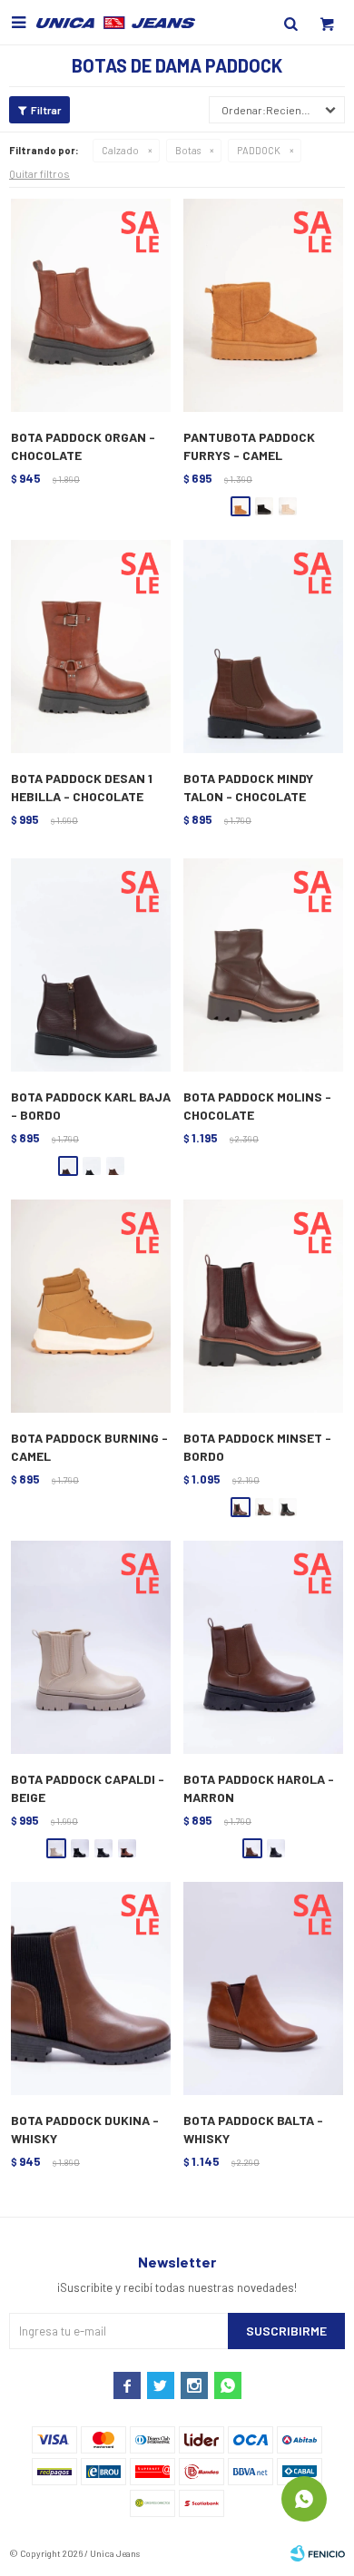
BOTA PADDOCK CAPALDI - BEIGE (88, 1788)
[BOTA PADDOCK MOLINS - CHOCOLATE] (263, 965)
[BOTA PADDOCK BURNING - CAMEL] (91, 1307)
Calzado (120, 150)
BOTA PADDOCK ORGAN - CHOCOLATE (83, 446)
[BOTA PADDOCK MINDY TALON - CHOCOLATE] (263, 647)
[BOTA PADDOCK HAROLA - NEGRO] (276, 1848)
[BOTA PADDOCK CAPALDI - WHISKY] (127, 1848)
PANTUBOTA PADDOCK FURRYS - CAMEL (249, 446)
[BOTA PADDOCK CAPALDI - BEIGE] (91, 1648)
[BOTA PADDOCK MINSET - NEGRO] (288, 1507)
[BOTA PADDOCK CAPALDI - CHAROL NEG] (80, 1848)
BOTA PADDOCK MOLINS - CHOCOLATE (257, 1106)
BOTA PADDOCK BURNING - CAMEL (89, 1447)
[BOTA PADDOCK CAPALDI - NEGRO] (103, 1848)
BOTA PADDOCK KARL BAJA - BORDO (91, 1106)
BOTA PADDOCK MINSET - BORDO (257, 1447)
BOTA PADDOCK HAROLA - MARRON (259, 1788)
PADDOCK (259, 150)
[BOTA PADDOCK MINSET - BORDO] (263, 1307)
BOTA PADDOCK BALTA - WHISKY (253, 2129)
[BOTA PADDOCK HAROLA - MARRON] (263, 1648)
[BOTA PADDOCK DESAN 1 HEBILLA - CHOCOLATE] (91, 647)
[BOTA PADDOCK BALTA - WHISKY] (263, 1989)
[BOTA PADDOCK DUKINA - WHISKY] (91, 1989)
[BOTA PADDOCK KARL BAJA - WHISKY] (115, 1166)
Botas (188, 150)
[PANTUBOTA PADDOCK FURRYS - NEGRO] (264, 506)
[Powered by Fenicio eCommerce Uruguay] (318, 2553)
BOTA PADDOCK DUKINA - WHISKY (85, 2129)
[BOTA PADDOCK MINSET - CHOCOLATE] (264, 1507)
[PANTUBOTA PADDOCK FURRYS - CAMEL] (263, 306)
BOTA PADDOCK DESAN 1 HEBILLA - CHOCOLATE (82, 787)
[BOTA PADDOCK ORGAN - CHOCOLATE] (91, 306)
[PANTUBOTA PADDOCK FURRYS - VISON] (288, 506)
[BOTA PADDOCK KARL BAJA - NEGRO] (92, 1166)
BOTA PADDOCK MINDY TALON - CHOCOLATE (248, 787)
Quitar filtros (39, 173)
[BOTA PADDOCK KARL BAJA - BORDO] (91, 965)
